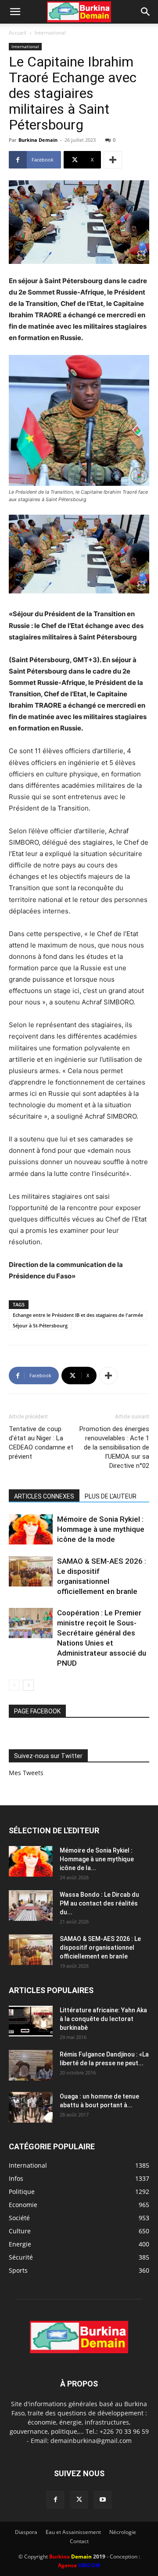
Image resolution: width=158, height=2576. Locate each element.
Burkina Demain (38, 140)
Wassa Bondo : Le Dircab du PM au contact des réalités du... (99, 1903)
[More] (113, 160)
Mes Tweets (26, 1773)
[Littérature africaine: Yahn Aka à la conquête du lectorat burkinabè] (31, 2021)
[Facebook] (55, 2500)
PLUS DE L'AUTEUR (111, 1496)
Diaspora (26, 2532)
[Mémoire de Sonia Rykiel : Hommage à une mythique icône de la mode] (31, 1529)
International (50, 33)
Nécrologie (123, 2532)
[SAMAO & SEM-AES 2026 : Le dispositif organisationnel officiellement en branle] (31, 1571)
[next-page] (28, 1685)
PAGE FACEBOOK (37, 1711)
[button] (15, 12)
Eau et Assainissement (73, 2532)
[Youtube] (103, 2500)
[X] (79, 2500)
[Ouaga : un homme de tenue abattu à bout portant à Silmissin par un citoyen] (31, 2107)
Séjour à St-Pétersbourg (40, 1325)
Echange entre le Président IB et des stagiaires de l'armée (78, 1315)
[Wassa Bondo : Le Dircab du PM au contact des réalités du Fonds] (31, 1906)
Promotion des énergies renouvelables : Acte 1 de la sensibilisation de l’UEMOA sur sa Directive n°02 (114, 1447)
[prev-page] (14, 1685)
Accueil (18, 33)
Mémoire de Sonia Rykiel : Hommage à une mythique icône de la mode (101, 1529)
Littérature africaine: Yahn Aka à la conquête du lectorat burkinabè (103, 2019)
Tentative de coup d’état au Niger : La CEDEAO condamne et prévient (41, 1443)
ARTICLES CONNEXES (44, 1496)
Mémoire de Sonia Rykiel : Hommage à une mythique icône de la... (97, 1859)
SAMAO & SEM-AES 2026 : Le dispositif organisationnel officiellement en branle (100, 1948)
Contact (79, 2541)
